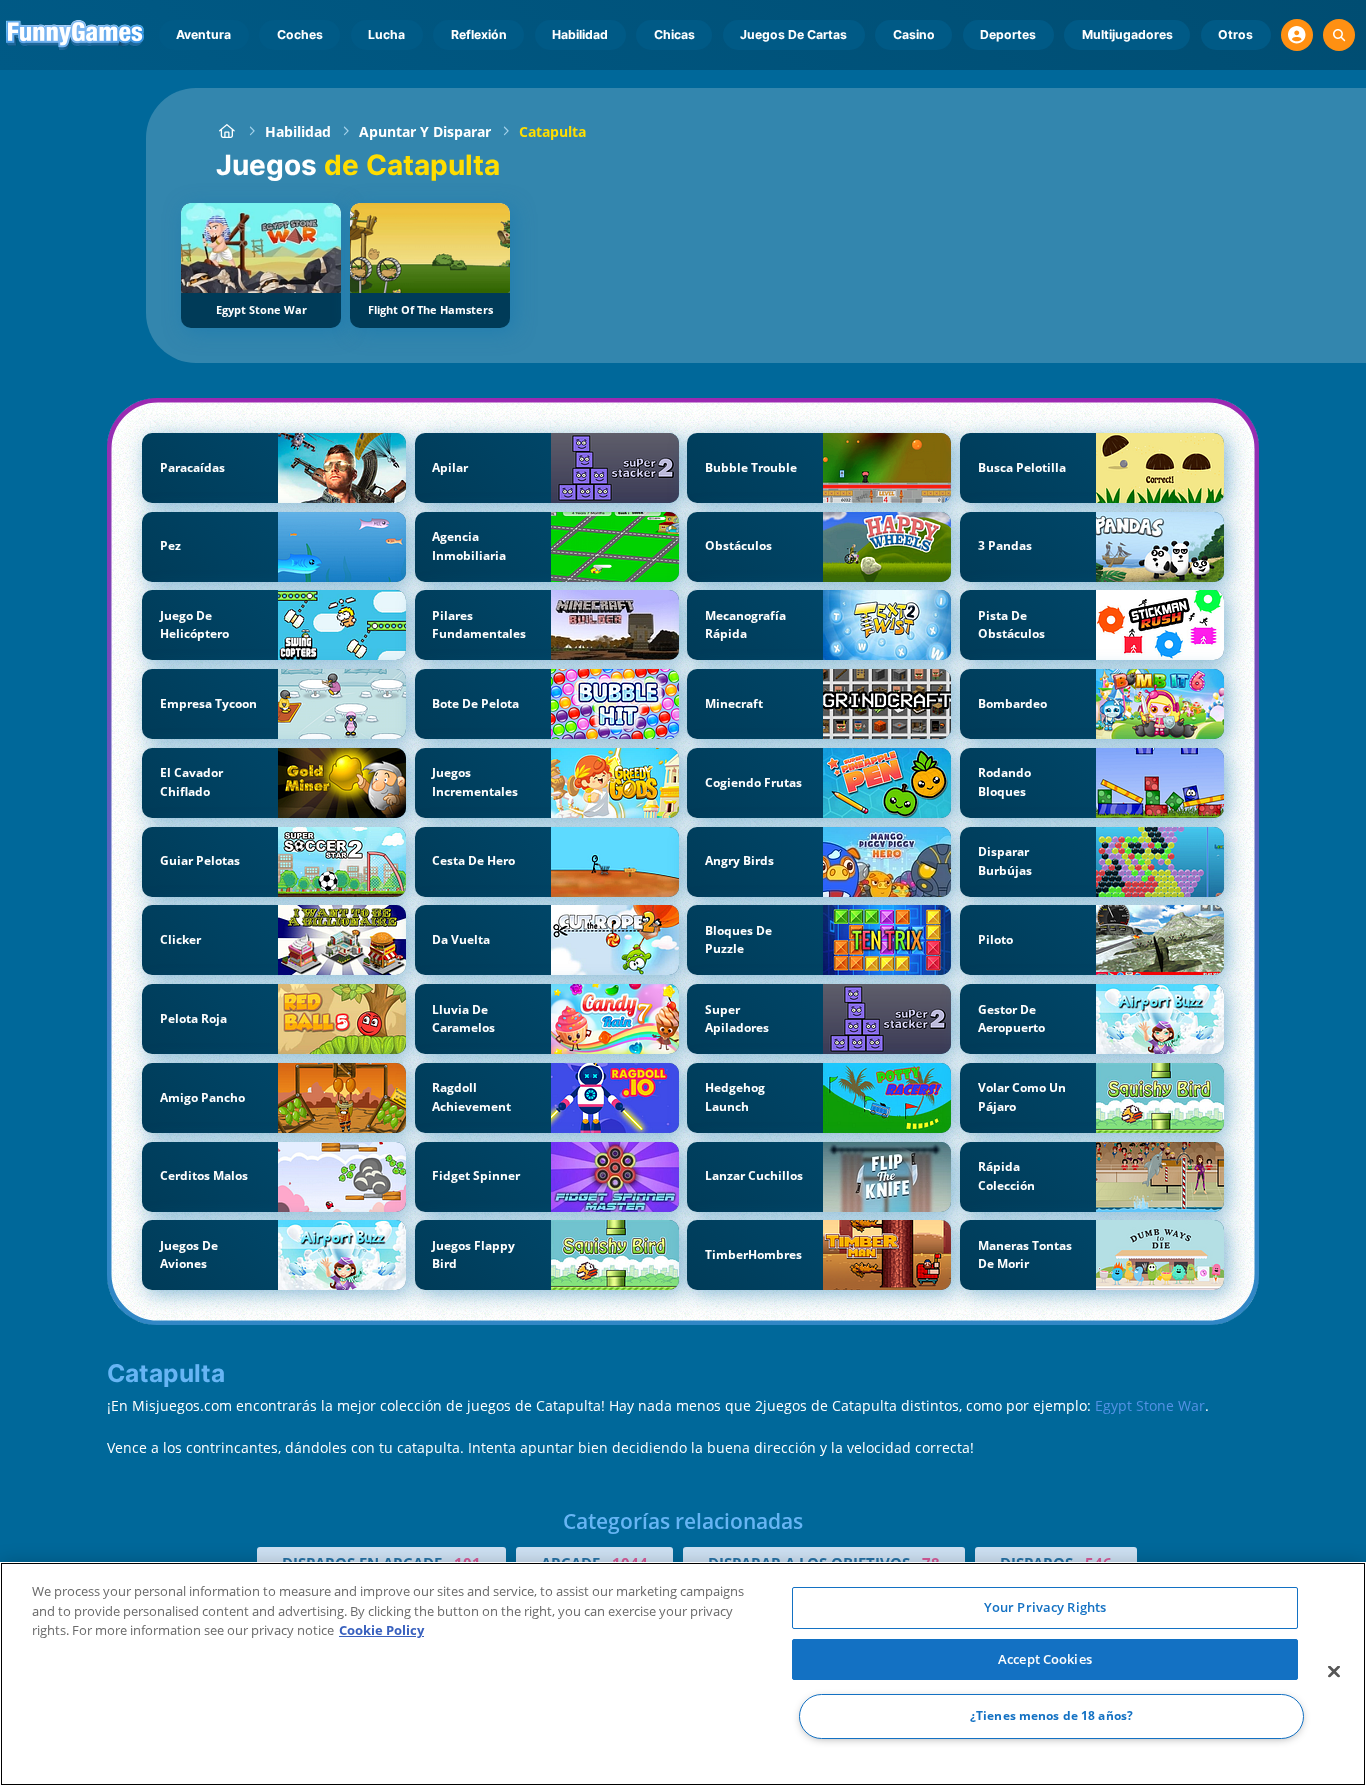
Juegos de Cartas (793, 34)
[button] (1297, 35)
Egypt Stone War (1150, 1405)
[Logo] (75, 35)
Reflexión (479, 34)
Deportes (1008, 34)
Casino (914, 34)
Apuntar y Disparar (425, 131)
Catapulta (552, 131)
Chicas (674, 34)
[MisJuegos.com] (226, 131)
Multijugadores (1127, 34)
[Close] (1334, 1672)
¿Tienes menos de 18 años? (1051, 1716)
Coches (300, 34)
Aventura (203, 34)
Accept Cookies (1045, 1659)
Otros (1235, 34)
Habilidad (580, 34)
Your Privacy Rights (1045, 1607)
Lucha (386, 34)
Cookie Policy (381, 1630)
